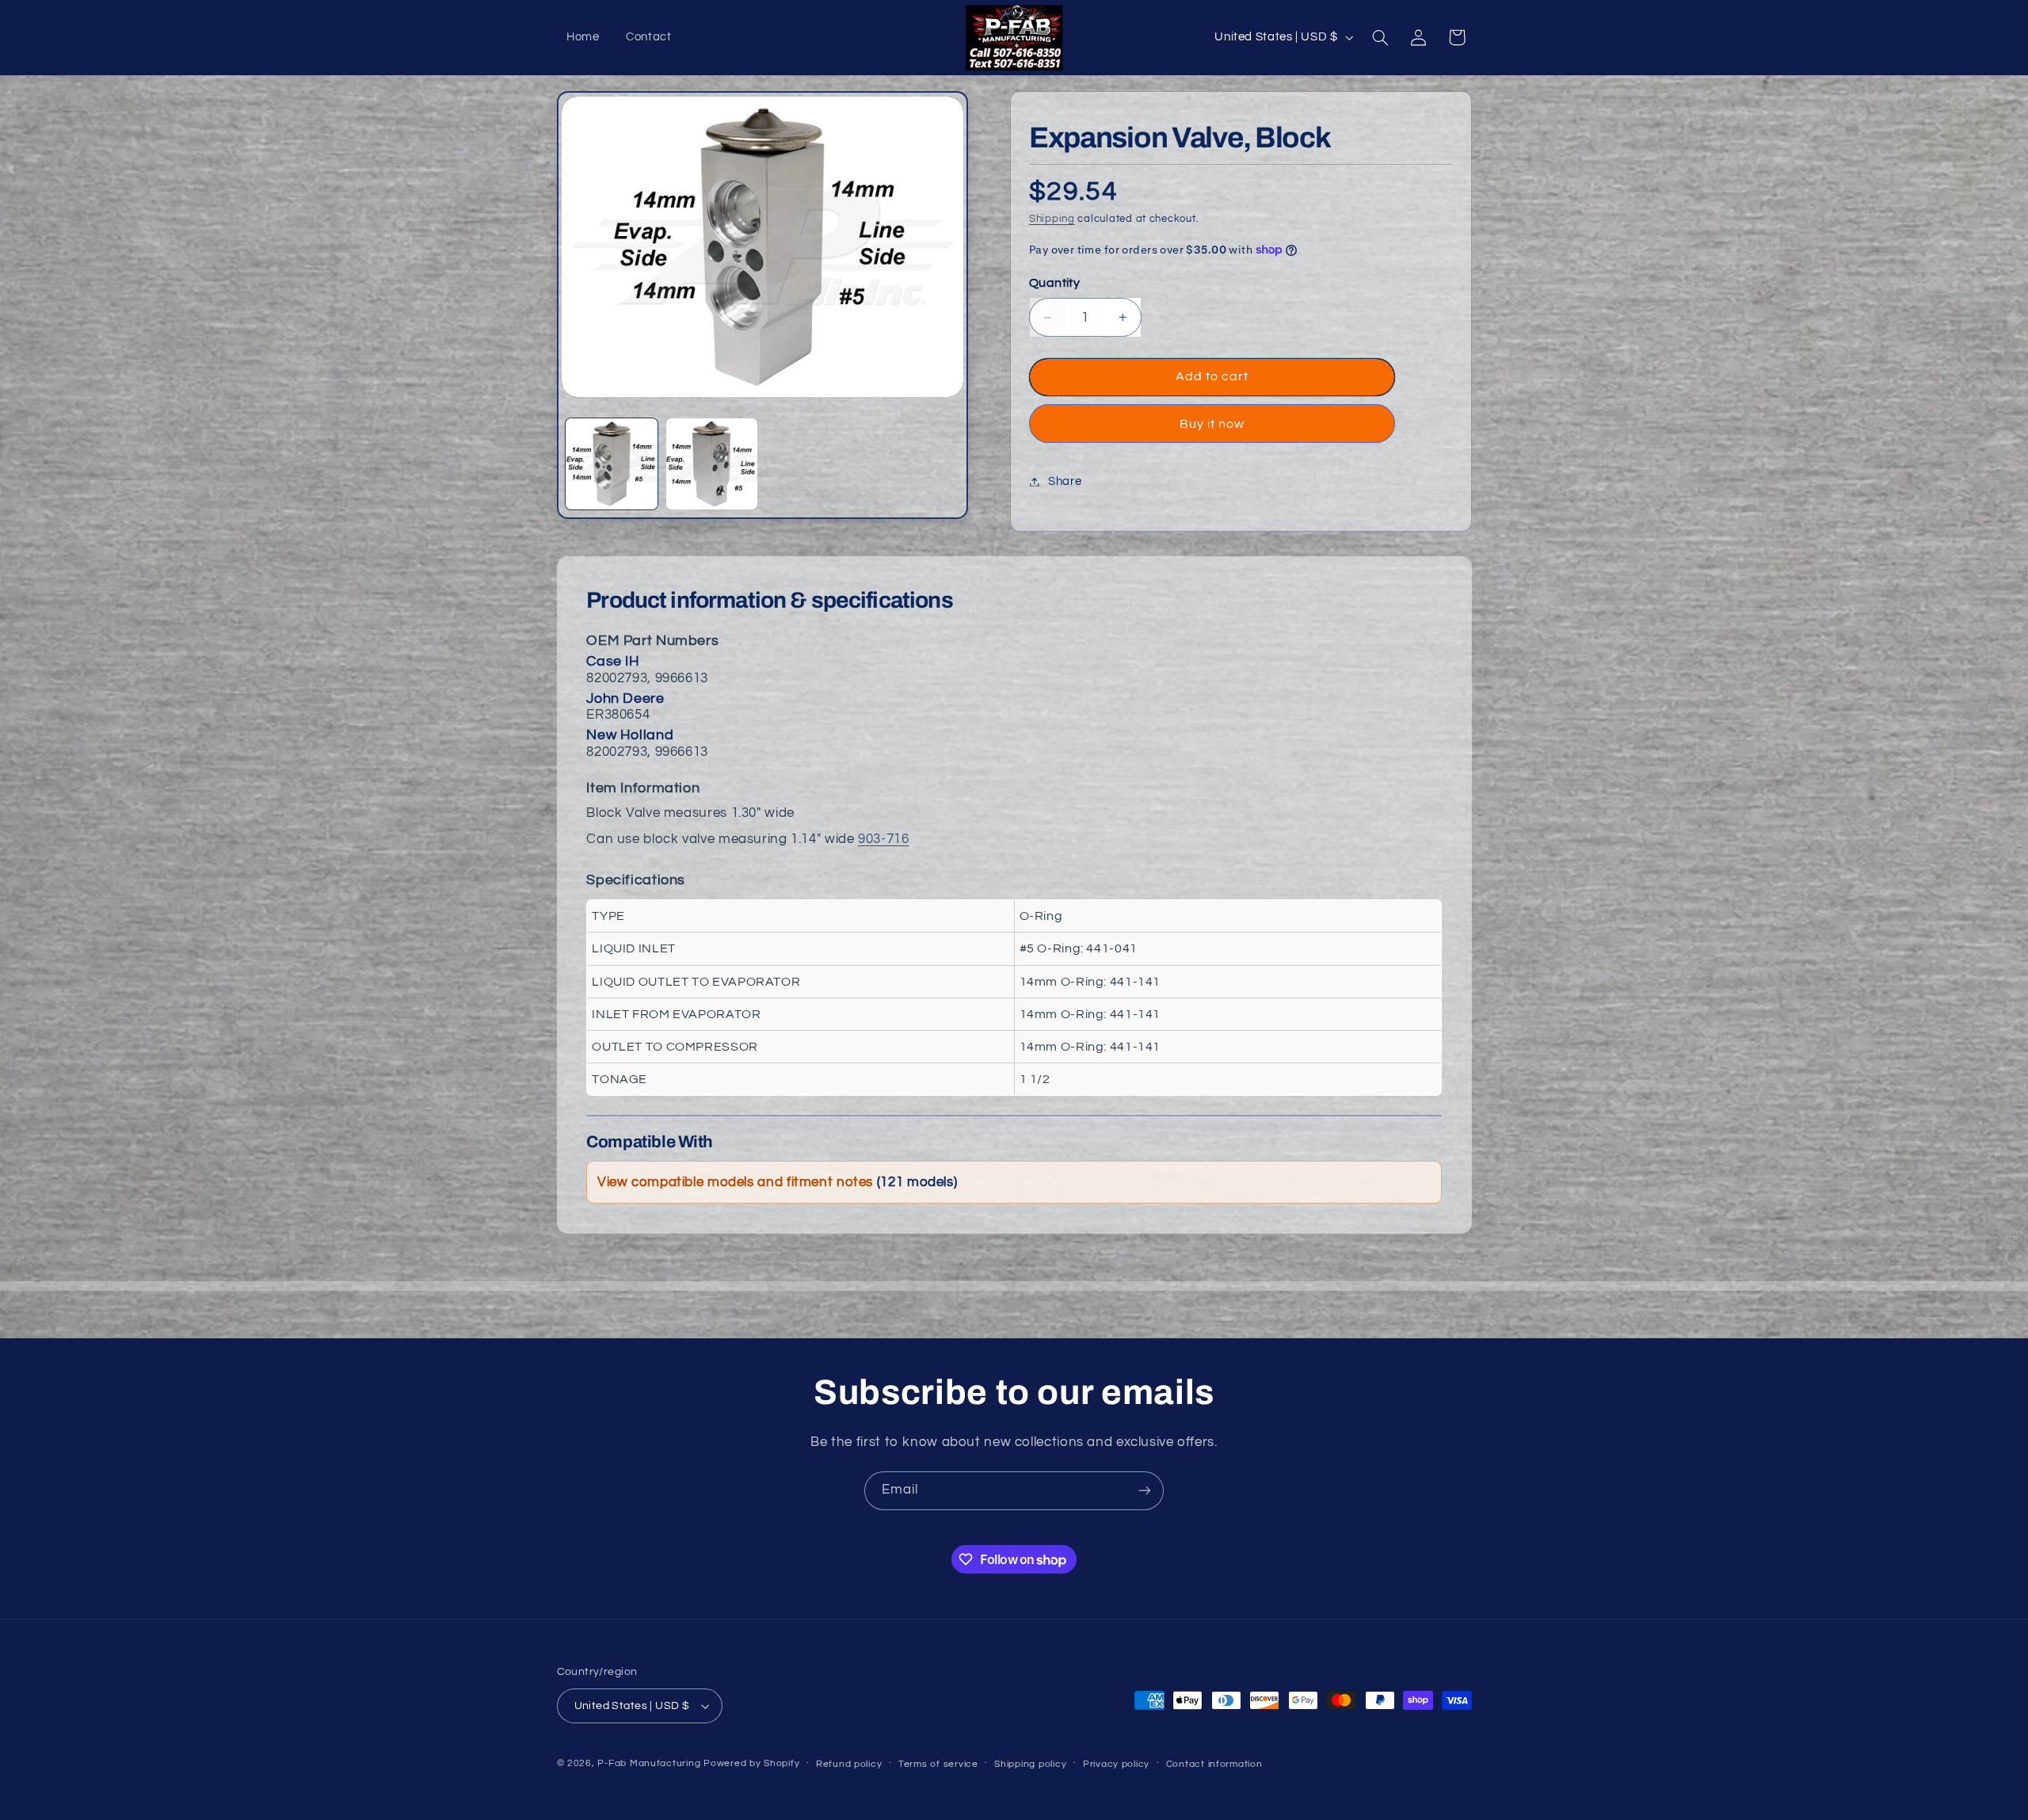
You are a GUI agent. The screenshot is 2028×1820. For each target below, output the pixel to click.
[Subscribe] (1145, 1491)
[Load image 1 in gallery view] (612, 464)
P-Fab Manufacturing (649, 1763)
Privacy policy (1116, 1764)
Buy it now (1212, 424)
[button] (1380, 37)
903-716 (883, 839)
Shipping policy (1030, 1764)
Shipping (1052, 219)
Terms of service (938, 1764)
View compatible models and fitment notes (777, 1182)
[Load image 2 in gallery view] (712, 464)
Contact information (1214, 1764)
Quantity (1054, 283)
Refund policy (849, 1764)
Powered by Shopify (751, 1763)
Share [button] (1065, 481)
